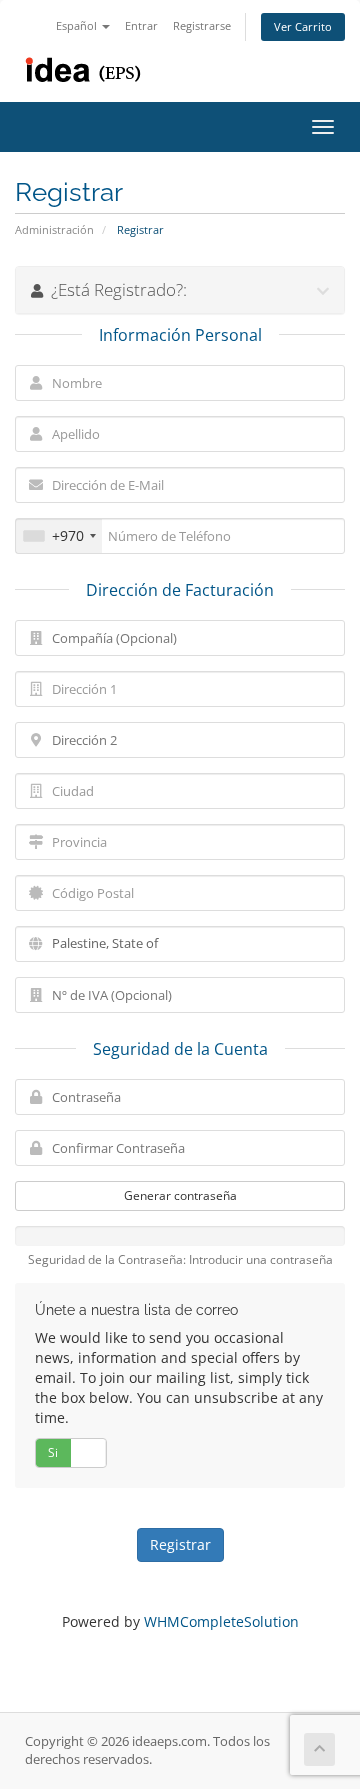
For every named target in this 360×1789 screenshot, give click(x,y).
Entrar (141, 25)
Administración (54, 229)
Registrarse (202, 25)
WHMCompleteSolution (221, 1621)
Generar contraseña (180, 1195)
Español (78, 25)
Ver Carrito (303, 26)
